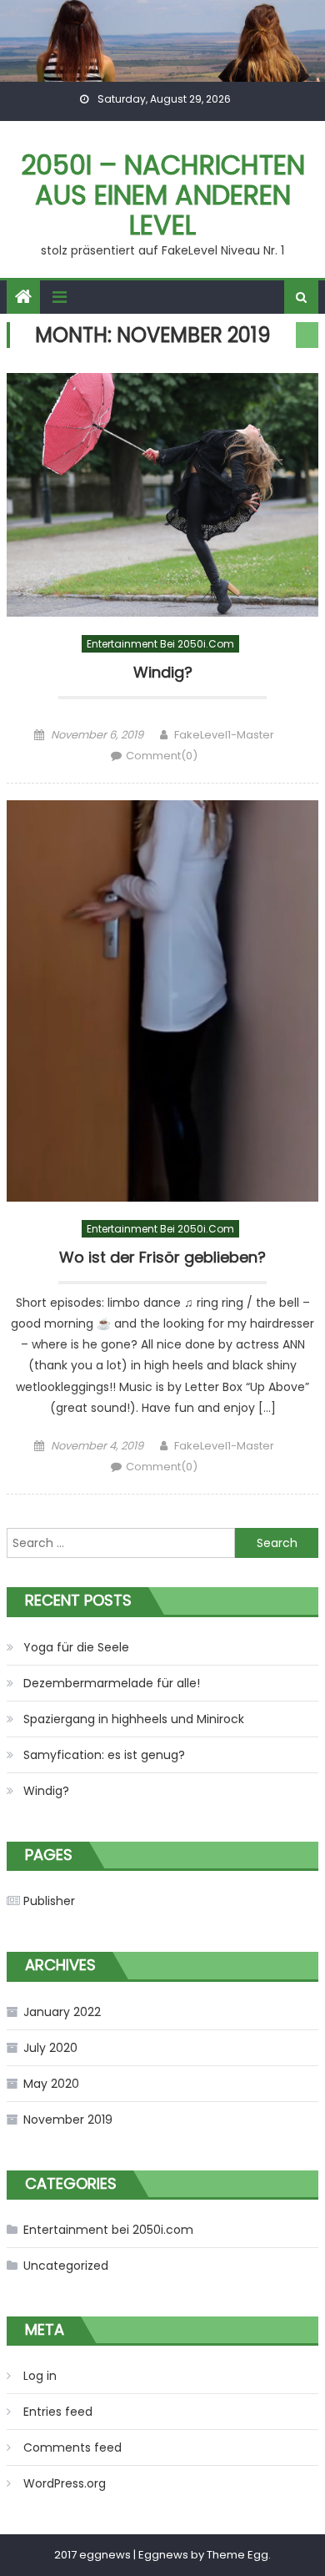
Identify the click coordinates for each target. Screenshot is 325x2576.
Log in (40, 2376)
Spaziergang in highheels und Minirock (134, 1719)
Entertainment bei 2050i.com (160, 644)
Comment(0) (162, 756)
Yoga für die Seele (76, 1647)
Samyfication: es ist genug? (104, 1755)
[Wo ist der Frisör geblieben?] (162, 1001)
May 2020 (51, 2084)
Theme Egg (237, 2555)
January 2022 (62, 2012)
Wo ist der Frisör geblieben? (162, 1258)
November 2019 (68, 2120)
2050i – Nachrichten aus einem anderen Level (163, 195)
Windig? (163, 673)
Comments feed (72, 2447)
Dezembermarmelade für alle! (112, 1683)
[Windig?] (162, 494)
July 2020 (50, 2048)
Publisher (49, 1901)
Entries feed (58, 2412)
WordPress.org (65, 2483)
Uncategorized (66, 2266)
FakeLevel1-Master (224, 735)
